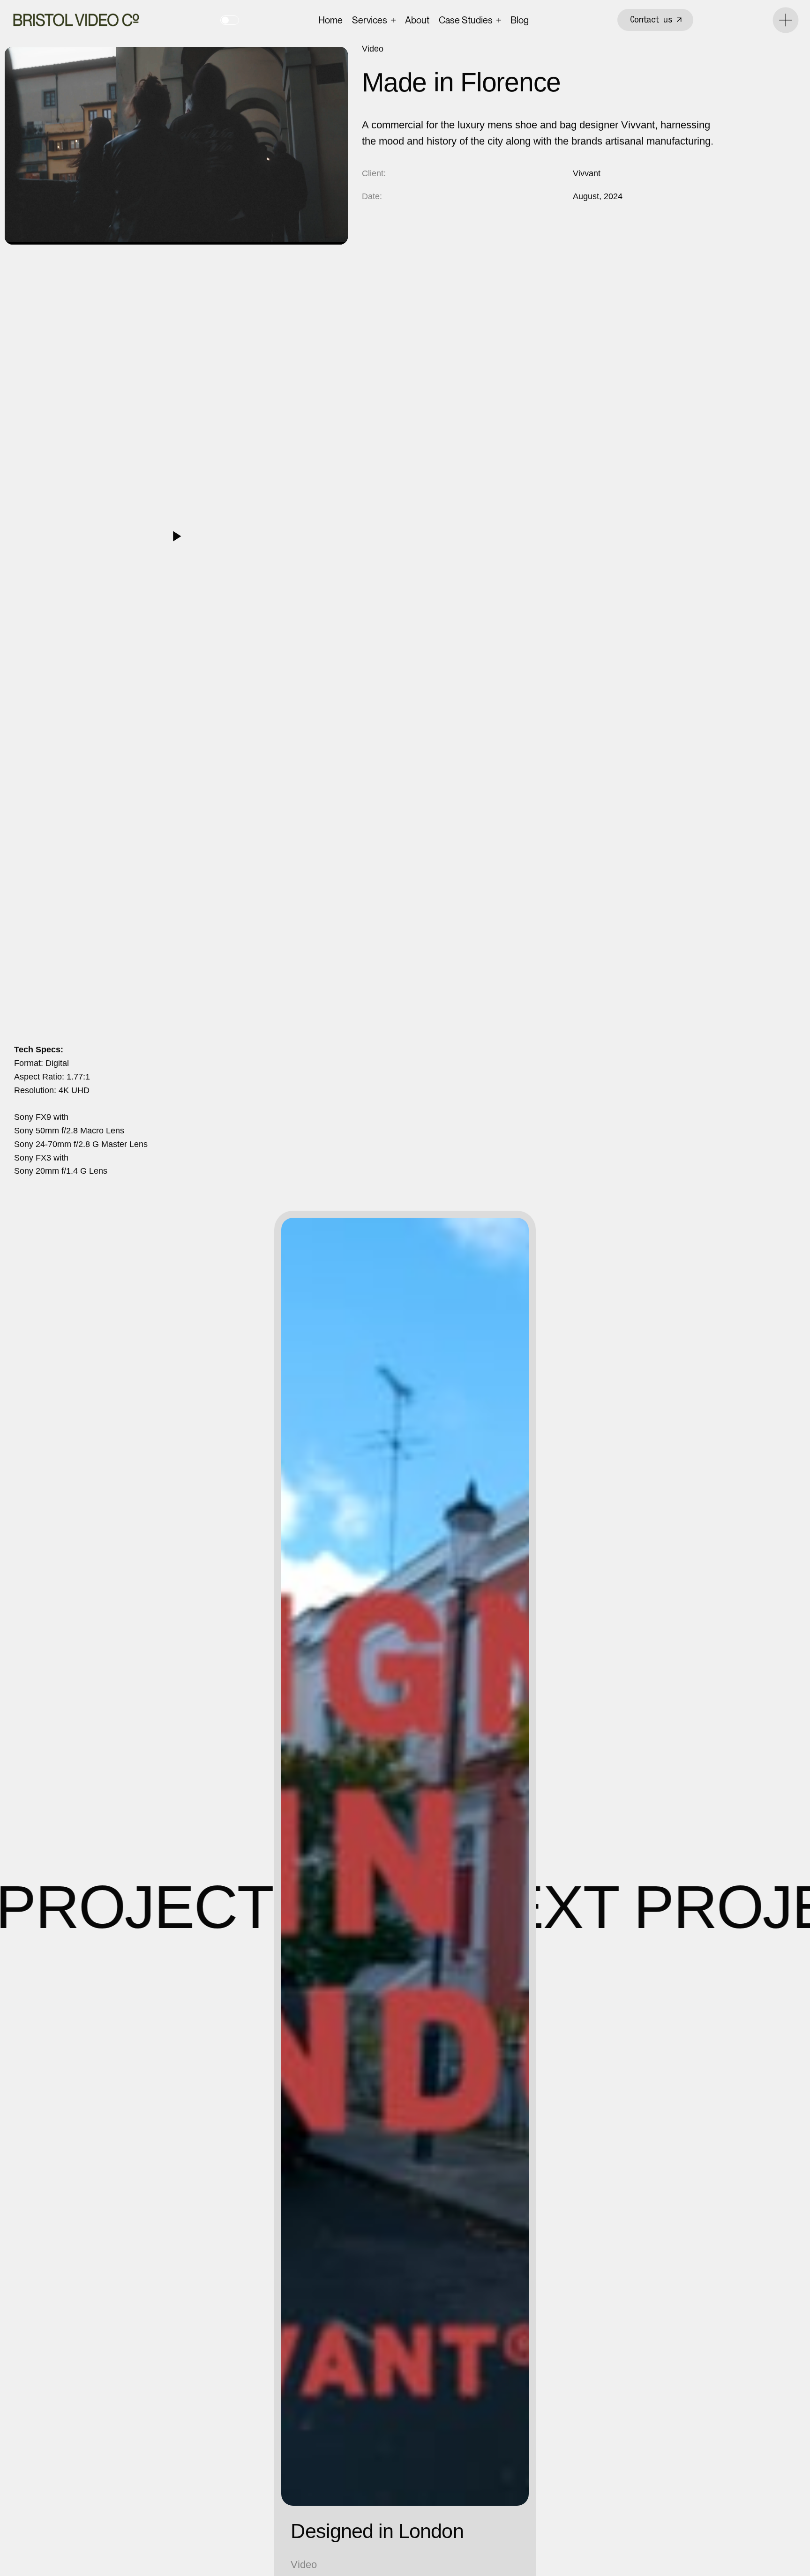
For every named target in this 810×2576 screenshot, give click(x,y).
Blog (520, 20)
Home (330, 20)
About (417, 20)
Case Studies (466, 20)
